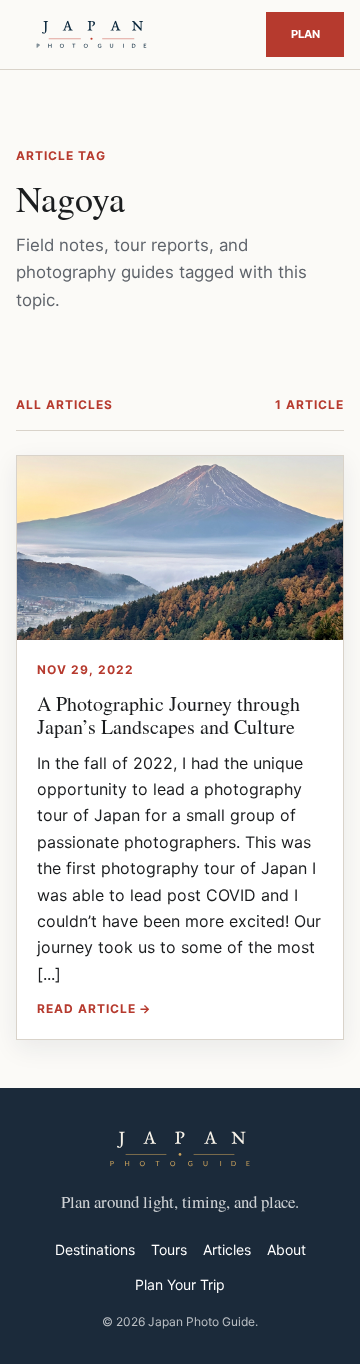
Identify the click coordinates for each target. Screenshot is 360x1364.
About (286, 1249)
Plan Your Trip (305, 34)
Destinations (95, 1249)
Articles (227, 1249)
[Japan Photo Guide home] (91, 34)
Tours (169, 1249)
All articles (64, 404)
